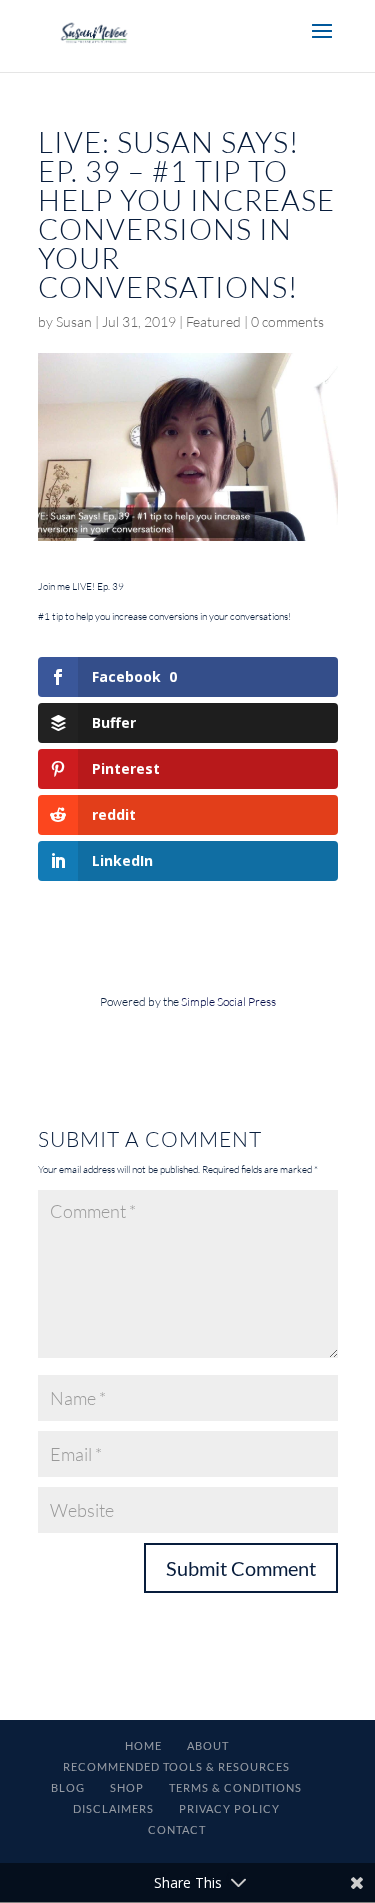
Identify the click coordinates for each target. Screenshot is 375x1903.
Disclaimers (113, 1808)
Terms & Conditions (235, 1787)
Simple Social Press (228, 1001)
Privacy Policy (229, 1808)
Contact (177, 1829)
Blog (68, 1787)
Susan (74, 321)
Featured (213, 321)
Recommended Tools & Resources (176, 1766)
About (208, 1745)
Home (143, 1745)
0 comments (287, 321)
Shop (127, 1787)
